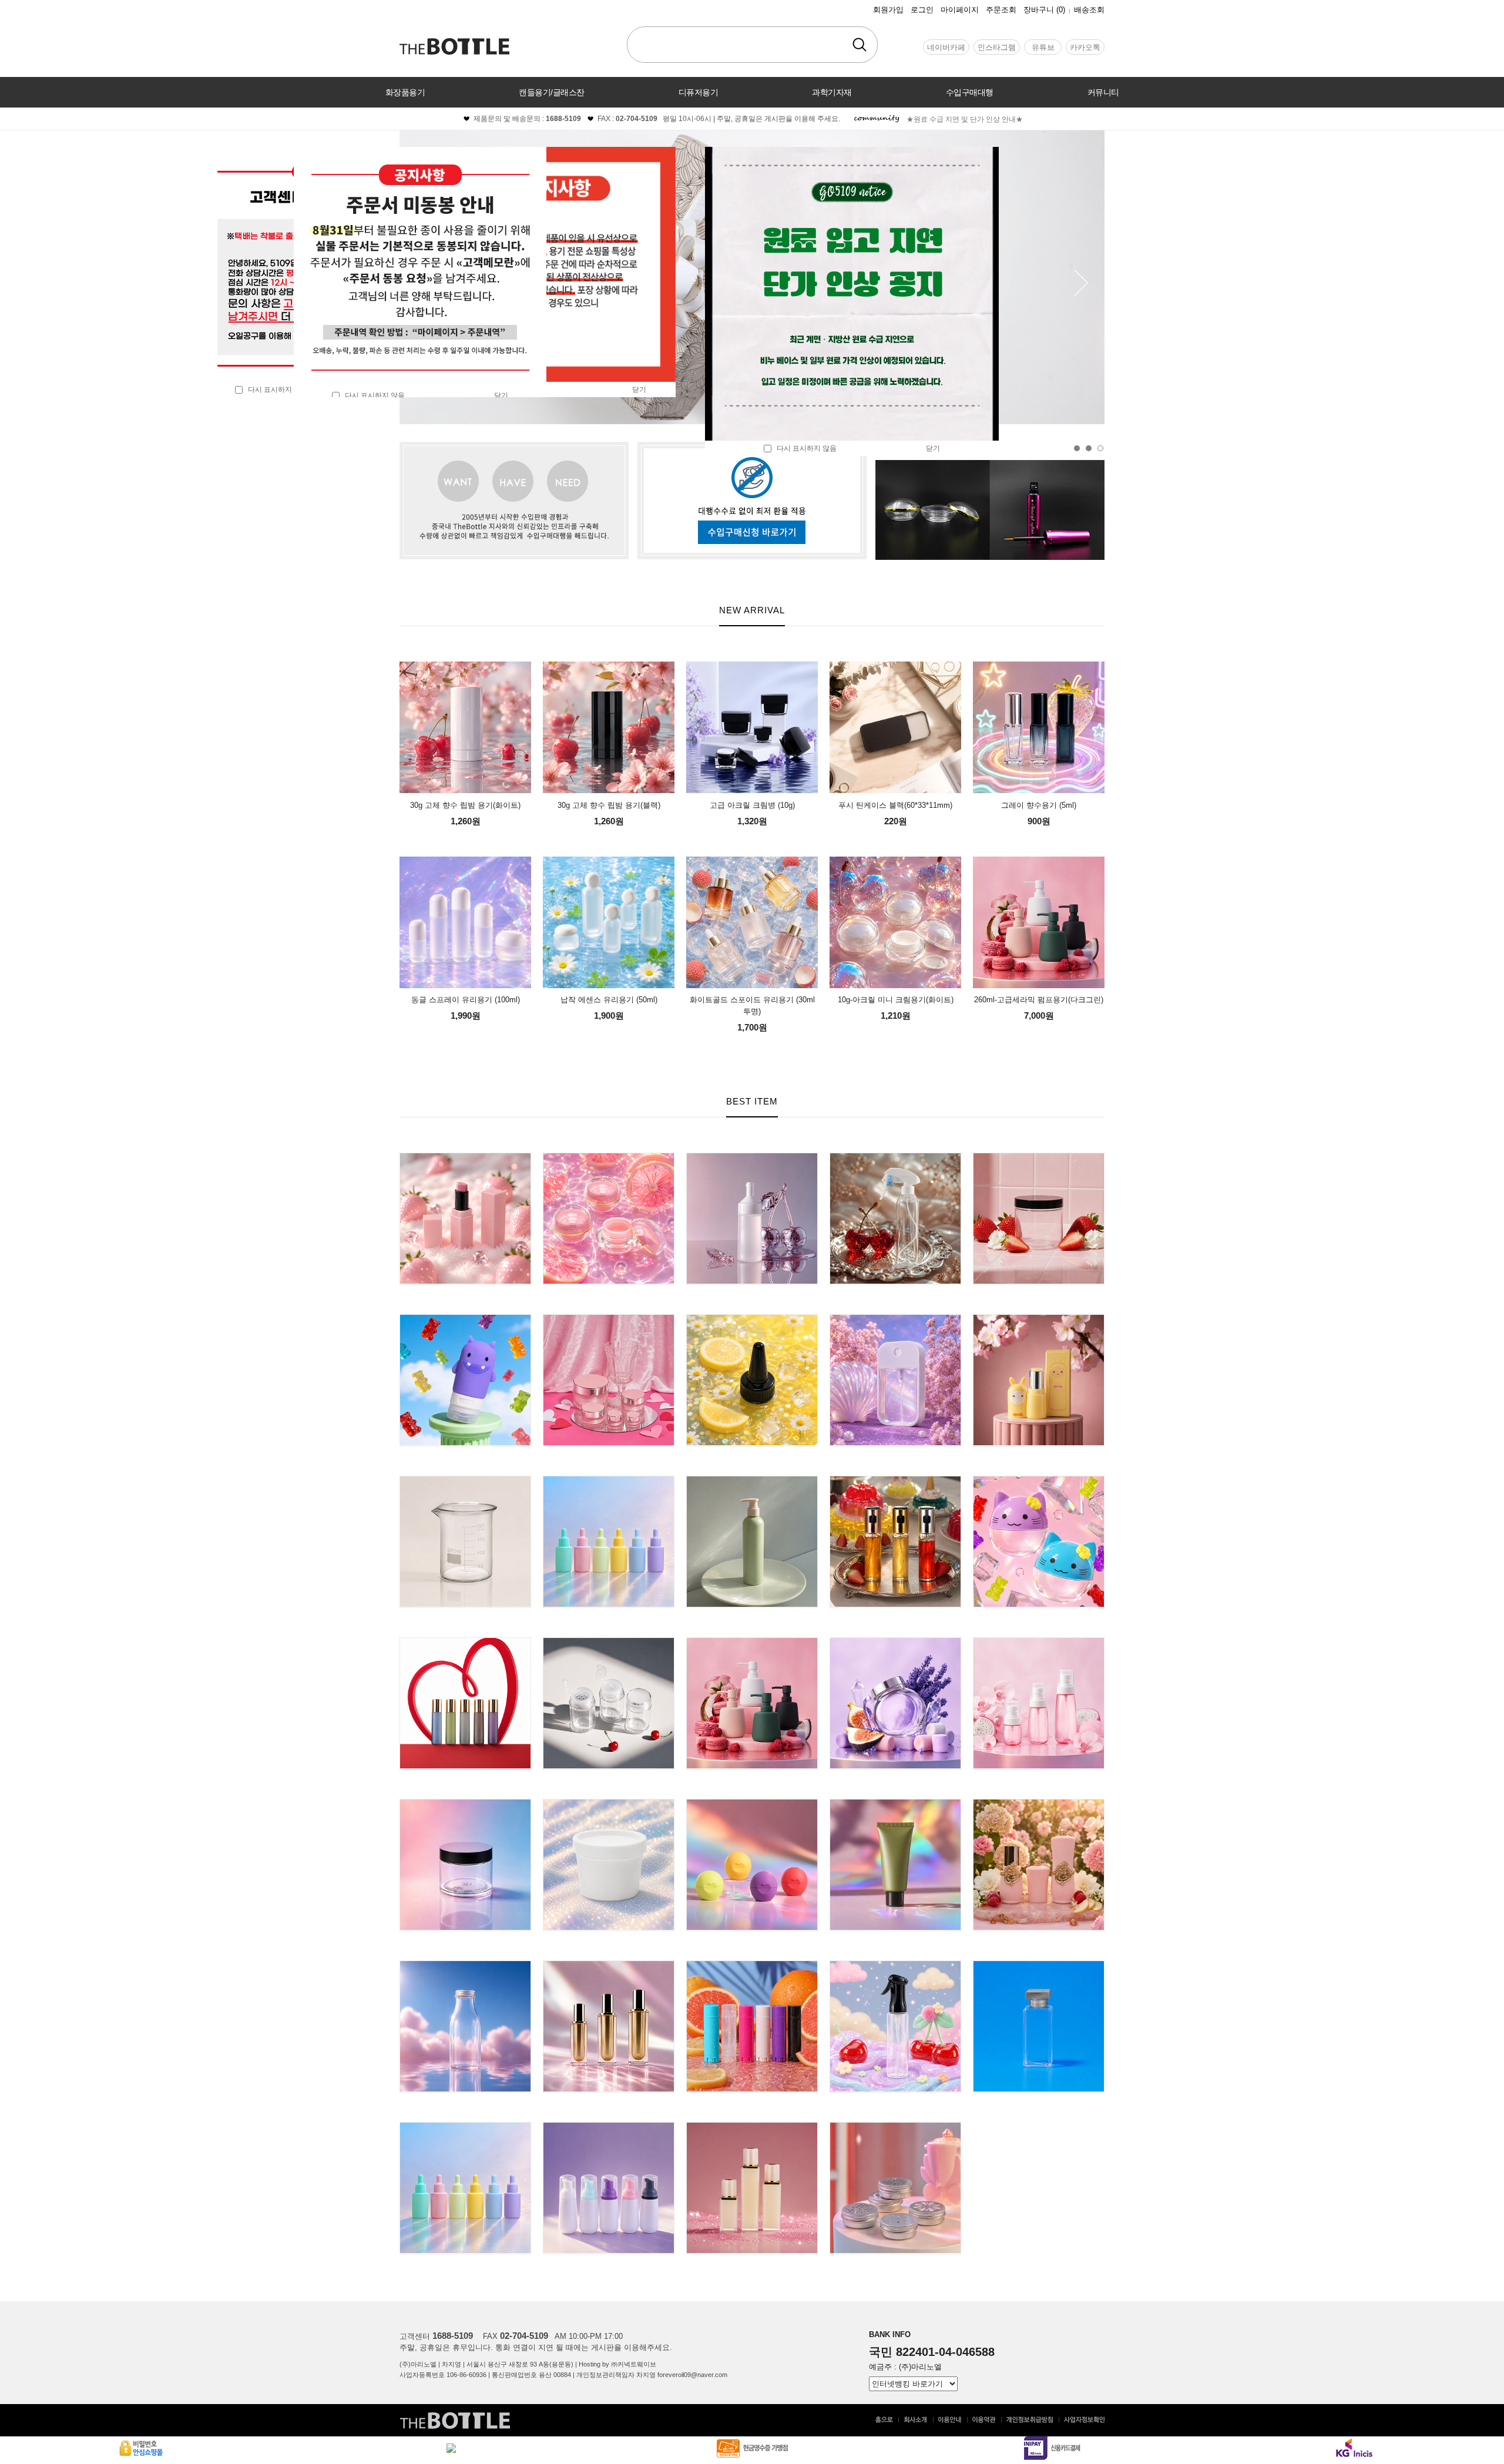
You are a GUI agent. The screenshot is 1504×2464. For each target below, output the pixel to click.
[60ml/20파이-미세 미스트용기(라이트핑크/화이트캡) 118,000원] (1039, 1642)
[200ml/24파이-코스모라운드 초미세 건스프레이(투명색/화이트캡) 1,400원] (895, 1158)
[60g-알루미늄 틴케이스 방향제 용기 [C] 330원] (895, 2127)
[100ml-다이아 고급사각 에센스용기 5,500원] (609, 1966)
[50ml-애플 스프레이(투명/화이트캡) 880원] (895, 1319)
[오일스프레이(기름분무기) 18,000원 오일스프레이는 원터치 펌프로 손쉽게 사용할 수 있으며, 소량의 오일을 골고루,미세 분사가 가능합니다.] (895, 1481)
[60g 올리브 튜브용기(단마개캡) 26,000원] (895, 1804)
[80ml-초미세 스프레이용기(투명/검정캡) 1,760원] (895, 1966)
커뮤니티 (1103, 92)
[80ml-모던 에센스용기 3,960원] (752, 2127)
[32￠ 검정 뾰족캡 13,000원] (752, 1319)
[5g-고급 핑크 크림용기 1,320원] (609, 1319)
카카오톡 (1085, 47)
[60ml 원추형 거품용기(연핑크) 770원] (609, 2127)
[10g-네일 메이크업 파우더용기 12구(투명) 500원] (609, 1642)
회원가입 (888, 10)
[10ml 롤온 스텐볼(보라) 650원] (465, 1642)
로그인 (922, 10)
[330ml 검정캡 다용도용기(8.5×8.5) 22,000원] (1039, 1158)
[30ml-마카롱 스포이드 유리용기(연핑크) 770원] (609, 1481)
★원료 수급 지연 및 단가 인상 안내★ (965, 119)
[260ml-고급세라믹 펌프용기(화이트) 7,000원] (752, 1642)
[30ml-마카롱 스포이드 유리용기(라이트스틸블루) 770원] (465, 2127)
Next (1082, 283)
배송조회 (1089, 10)
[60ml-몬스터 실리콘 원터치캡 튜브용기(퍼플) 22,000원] (465, 1319)
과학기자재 (832, 92)
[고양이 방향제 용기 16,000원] (1039, 1481)
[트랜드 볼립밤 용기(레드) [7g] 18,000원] (752, 1804)
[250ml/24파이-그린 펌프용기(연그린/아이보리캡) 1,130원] (752, 1481)
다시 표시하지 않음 (275, 390)
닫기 (933, 448)
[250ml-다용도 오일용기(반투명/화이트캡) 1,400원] (752, 1158)
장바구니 (1044, 10)
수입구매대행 (970, 92)
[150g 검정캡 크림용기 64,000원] (465, 1804)
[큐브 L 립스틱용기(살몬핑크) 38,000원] (465, 1158)
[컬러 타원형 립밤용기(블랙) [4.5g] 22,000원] (752, 1966)
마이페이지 (960, 10)
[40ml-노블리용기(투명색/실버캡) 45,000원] (1039, 1966)
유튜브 (1043, 47)
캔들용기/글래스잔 (552, 92)
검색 (860, 45)
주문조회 (1001, 10)
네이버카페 (946, 47)
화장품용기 (405, 92)
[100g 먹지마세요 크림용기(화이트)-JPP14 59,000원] (609, 1804)
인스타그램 (997, 47)
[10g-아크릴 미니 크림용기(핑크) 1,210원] (609, 1158)
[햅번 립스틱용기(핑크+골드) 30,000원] (1039, 1804)
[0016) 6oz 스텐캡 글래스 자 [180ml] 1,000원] (895, 1642)
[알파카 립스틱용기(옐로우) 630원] (1039, 1319)
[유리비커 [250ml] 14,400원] (465, 1481)
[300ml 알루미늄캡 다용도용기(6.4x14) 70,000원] (465, 1966)
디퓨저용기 (699, 92)
